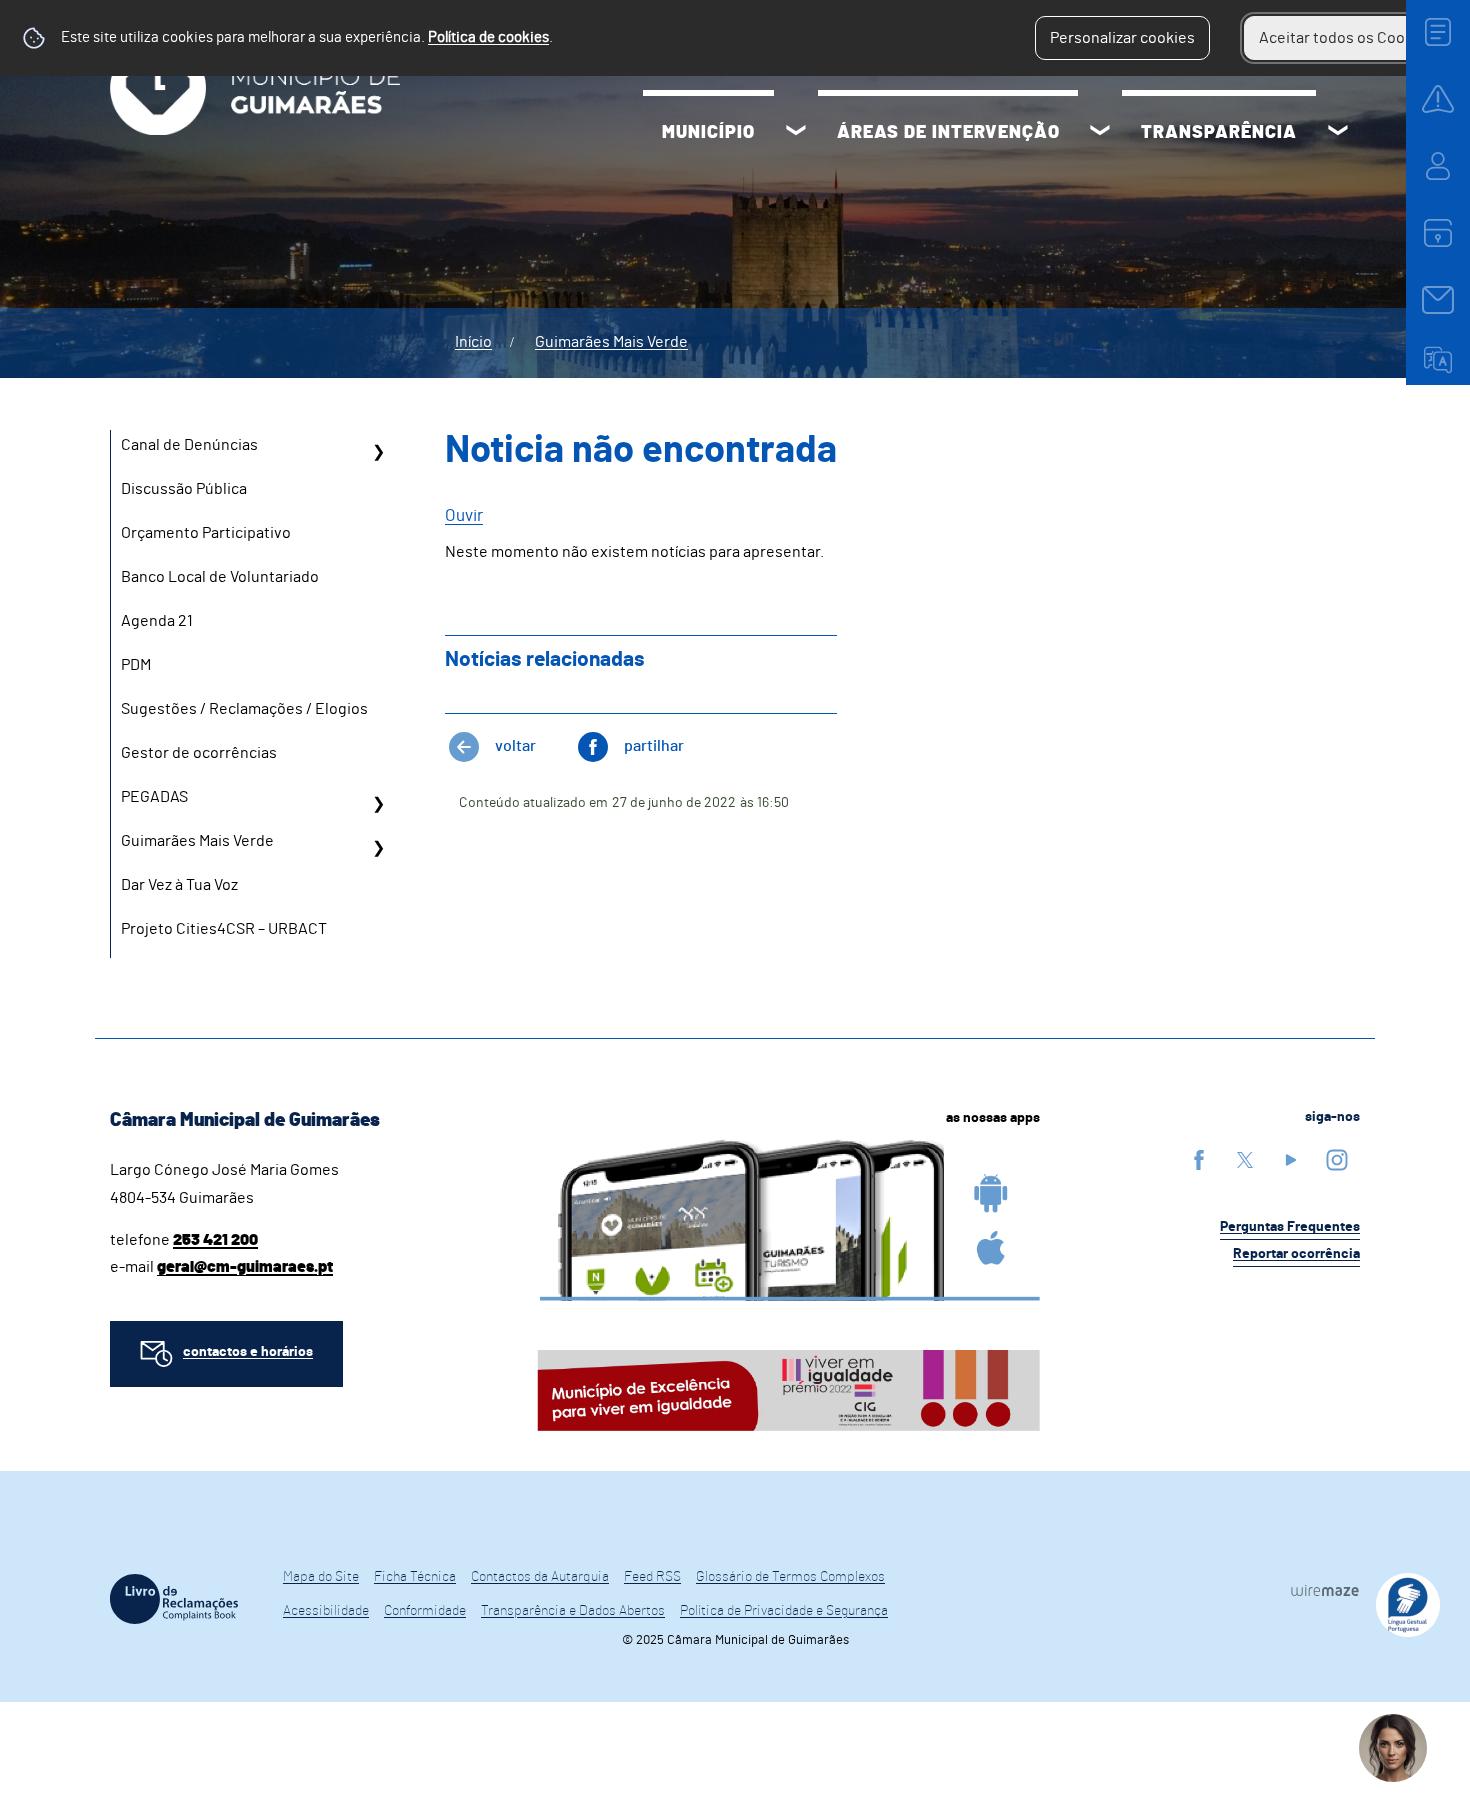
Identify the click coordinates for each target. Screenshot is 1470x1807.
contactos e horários (248, 1352)
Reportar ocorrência (1296, 1254)
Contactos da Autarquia (540, 1577)
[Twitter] (1245, 1159)
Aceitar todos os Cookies (1346, 38)
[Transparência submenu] (1338, 133)
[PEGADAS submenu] (378, 804)
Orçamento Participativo (206, 533)
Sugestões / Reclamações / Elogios (244, 709)
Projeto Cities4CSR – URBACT (224, 929)
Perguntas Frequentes (1290, 1227)
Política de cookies (488, 37)
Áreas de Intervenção (948, 133)
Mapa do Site (321, 1577)
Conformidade (425, 1611)
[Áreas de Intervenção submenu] (1100, 133)
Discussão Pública (184, 489)
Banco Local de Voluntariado (220, 577)
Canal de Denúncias (189, 445)
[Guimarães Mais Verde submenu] (378, 848)
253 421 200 (215, 1240)
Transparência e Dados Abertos (573, 1611)
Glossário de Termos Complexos (790, 1577)
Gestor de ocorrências (199, 753)
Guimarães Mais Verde (611, 342)
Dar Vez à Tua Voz (179, 885)
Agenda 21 (157, 621)
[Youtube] (1291, 1159)
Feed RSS (652, 1577)
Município (708, 133)
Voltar (515, 746)
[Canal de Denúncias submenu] (378, 452)
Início (473, 342)
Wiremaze (1325, 1590)
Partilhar (654, 746)
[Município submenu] (796, 133)
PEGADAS (154, 797)
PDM (136, 665)
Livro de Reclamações (174, 1599)
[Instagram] (1337, 1159)
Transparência (1219, 133)
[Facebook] (1199, 1159)
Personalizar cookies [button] (1122, 38)
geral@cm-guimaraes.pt (245, 1267)
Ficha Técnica (415, 1577)
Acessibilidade (326, 1611)
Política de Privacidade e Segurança (784, 1611)
